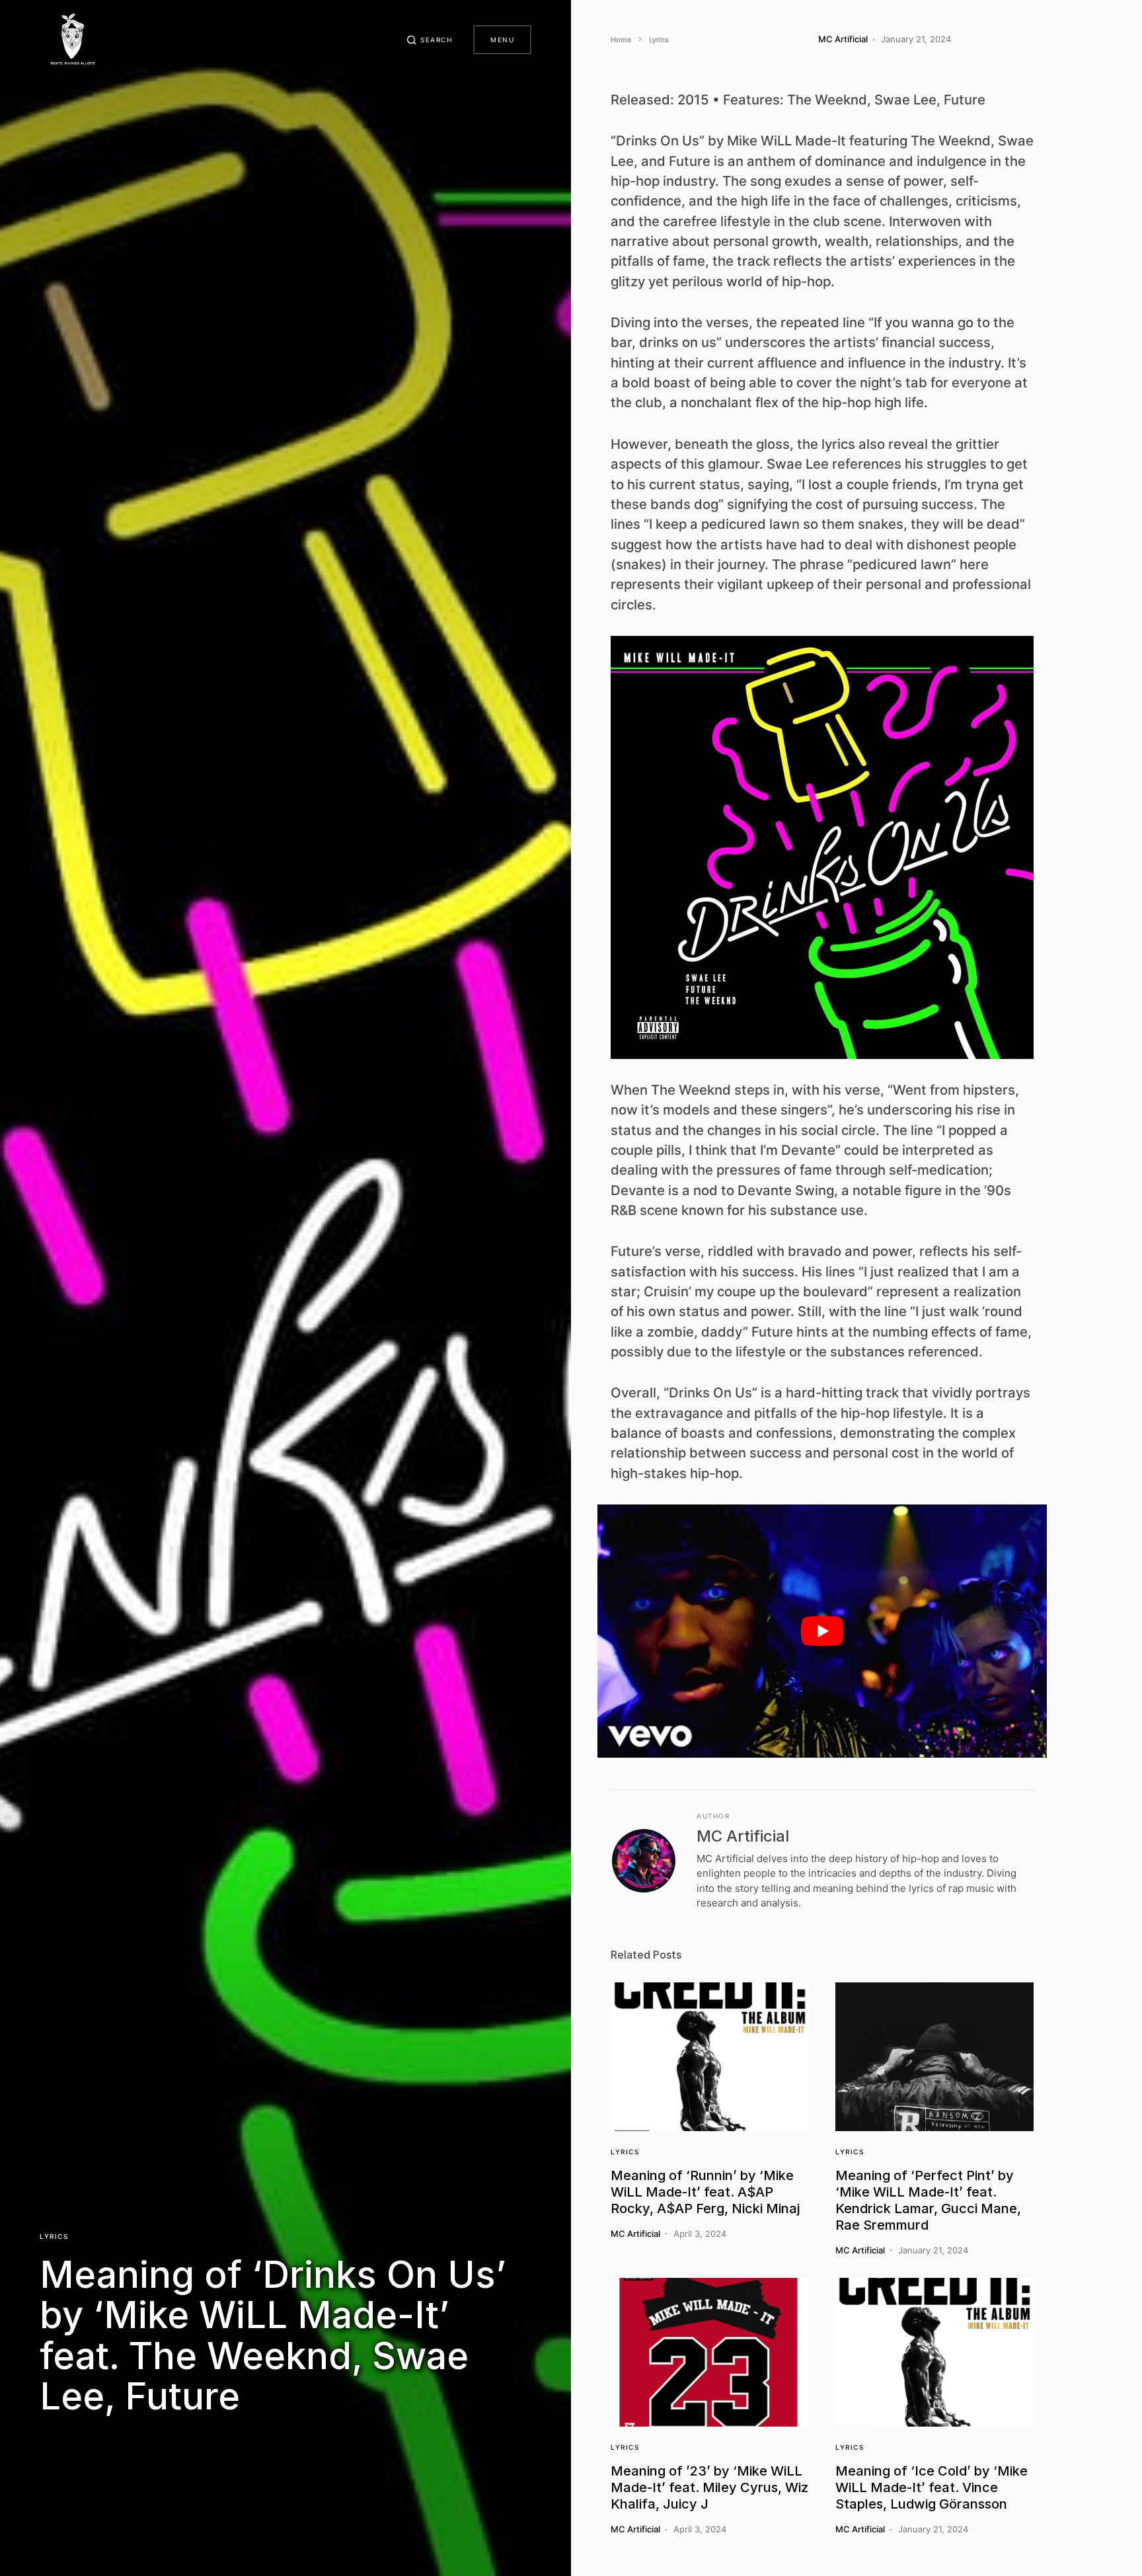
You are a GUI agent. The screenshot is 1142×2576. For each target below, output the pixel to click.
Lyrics (54, 2236)
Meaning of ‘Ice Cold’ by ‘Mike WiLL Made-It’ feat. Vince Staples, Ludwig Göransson (932, 2487)
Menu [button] (502, 40)
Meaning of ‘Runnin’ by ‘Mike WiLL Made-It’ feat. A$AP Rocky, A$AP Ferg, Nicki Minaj (705, 2192)
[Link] (710, 2057)
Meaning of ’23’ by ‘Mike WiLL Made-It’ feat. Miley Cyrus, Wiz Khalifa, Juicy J (709, 2487)
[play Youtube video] (822, 1631)
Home (621, 40)
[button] (430, 40)
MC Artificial (743, 1836)
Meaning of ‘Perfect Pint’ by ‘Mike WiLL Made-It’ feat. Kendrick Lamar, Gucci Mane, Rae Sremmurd (928, 2200)
